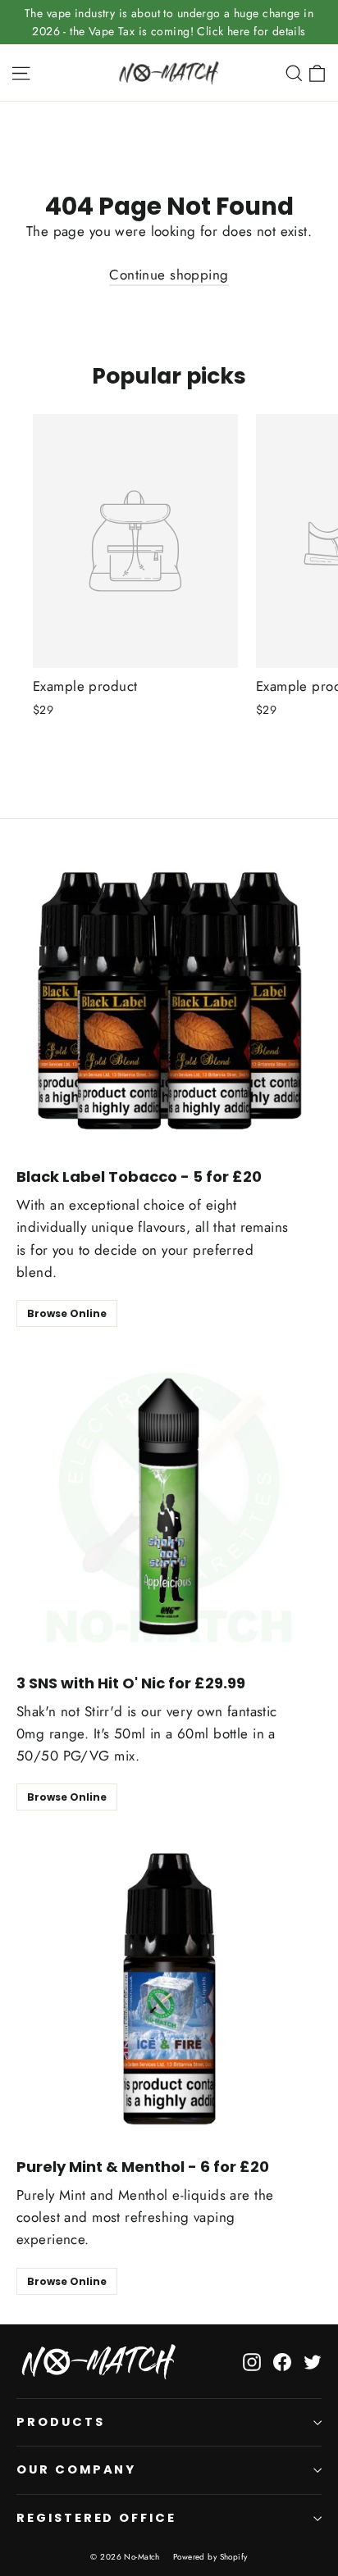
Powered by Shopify (210, 2557)
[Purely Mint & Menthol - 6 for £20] (169, 1989)
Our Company (76, 2469)
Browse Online (67, 1313)
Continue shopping (169, 275)
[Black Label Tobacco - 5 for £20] (169, 999)
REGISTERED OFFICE (96, 2518)
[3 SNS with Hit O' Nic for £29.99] (169, 1506)
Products (61, 2422)
